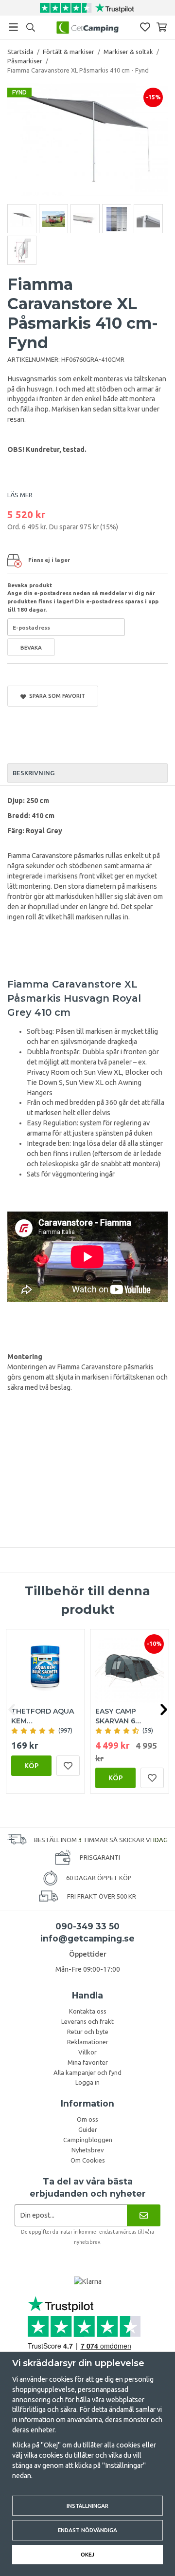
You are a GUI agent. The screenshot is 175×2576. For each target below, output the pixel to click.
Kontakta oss (88, 2011)
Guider (88, 2129)
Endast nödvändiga (87, 2530)
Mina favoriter (88, 2062)
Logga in (87, 2082)
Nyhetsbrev (88, 2150)
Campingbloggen (88, 2140)
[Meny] (13, 27)
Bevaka (31, 647)
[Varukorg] (162, 27)
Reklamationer (88, 2042)
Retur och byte (88, 2032)
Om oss (87, 2119)
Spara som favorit (56, 696)
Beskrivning (34, 773)
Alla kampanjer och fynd (87, 2072)
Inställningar (87, 2506)
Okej (87, 2554)
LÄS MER (20, 495)
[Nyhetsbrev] (144, 2215)
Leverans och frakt (87, 2021)
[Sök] (30, 27)
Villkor (87, 2052)
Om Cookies (88, 2160)
